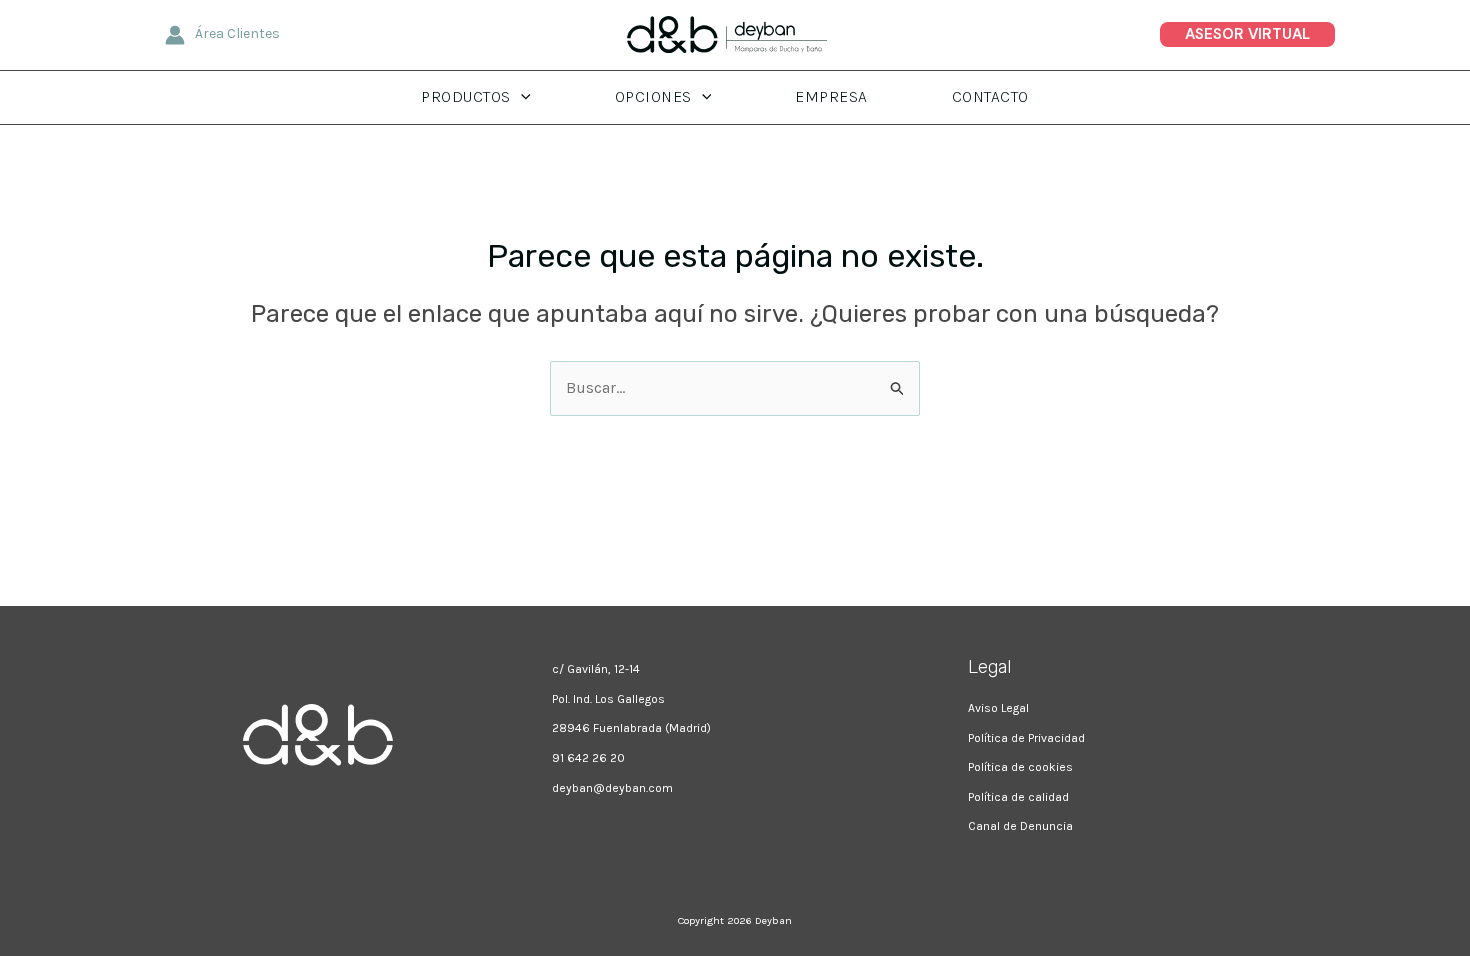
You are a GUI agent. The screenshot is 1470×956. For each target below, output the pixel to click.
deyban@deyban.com (612, 788)
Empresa (831, 96)
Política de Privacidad (1026, 738)
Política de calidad (1018, 797)
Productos (466, 96)
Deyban (773, 920)
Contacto (990, 96)
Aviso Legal (998, 708)
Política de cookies (1020, 767)
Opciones (653, 96)
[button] (1247, 34)
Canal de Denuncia (1020, 826)
